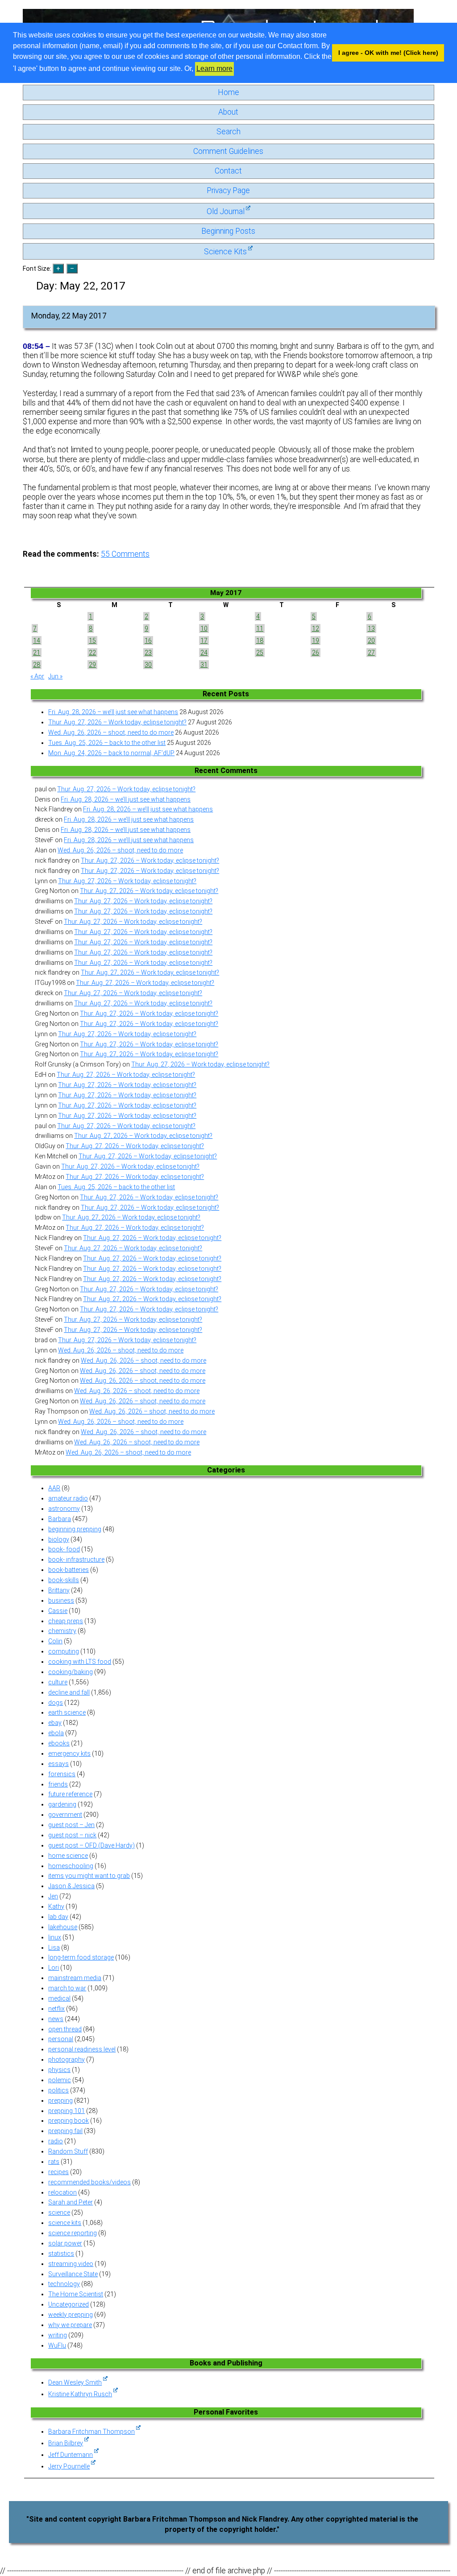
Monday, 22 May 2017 (69, 316)
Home (228, 92)
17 (204, 641)
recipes (58, 2172)
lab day (58, 1917)
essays (58, 1764)
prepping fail (65, 2131)
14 (37, 641)
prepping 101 (66, 2111)
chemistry (62, 1631)
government (65, 1815)
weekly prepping (71, 2315)
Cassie (58, 1611)
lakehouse (63, 1927)
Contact (228, 171)
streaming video (71, 2264)
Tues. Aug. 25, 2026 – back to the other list (107, 743)
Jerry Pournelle (69, 2466)
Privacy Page (228, 190)
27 (371, 653)
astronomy (64, 1509)
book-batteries (69, 1570)
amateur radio (68, 1498)
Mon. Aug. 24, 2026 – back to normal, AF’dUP (111, 753)
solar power (65, 2243)
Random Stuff (68, 2151)
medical (59, 1998)
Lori (54, 1968)
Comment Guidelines (228, 151)
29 (92, 665)
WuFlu (57, 2345)
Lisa (54, 1948)
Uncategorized (69, 2304)
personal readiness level (82, 2049)
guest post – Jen (71, 1825)
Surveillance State (73, 2274)
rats (54, 2162)
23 (148, 653)
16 (148, 641)
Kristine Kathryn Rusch (80, 2394)
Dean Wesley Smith (75, 2382)
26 (316, 653)
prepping (60, 2100)
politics (58, 2090)
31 (204, 665)
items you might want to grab (89, 1876)
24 (204, 653)
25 (260, 653)
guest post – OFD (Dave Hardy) (91, 1845)
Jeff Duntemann (71, 2455)
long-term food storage (81, 1957)
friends (58, 1784)
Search (228, 132)
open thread (65, 2029)
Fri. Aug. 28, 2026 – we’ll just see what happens (113, 712)
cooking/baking (71, 1672)
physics (59, 2070)
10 (204, 628)
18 (260, 641)
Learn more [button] (214, 68)
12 (316, 628)
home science (68, 1856)
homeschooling (71, 1866)
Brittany (59, 1590)
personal (61, 2039)
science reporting (73, 2233)
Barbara (60, 1519)
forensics (62, 1774)
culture (58, 1682)
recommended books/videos (89, 2182)
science (59, 2212)
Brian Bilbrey (66, 2443)
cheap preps (66, 1621)
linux (55, 1937)
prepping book (69, 2121)
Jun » (55, 676)
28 (37, 665)
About (228, 112)
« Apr (37, 676)
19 (316, 641)
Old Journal (226, 211)
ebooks (59, 1743)
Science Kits (225, 252)
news (56, 2019)
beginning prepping (75, 1529)
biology (59, 1539)
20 (371, 641)
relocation (62, 2192)
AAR (54, 1488)
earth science (67, 1712)
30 (148, 665)
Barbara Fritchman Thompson (91, 2431)
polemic (60, 2080)
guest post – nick (72, 1835)
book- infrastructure (76, 1559)
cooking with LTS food (80, 1662)
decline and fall (69, 1692)
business (61, 1600)
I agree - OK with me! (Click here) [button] (388, 53)
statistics (61, 2253)
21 (37, 653)
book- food (64, 1549)
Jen (53, 1896)
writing (58, 2335)
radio (56, 2141)
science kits (65, 2223)
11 (260, 628)
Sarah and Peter (71, 2202)
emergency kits (69, 1753)
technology (64, 2284)
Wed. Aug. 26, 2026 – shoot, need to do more (111, 732)
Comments (125, 554)
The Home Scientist (76, 2294)
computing (64, 1651)
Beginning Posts (228, 231)
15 (92, 641)
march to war (67, 1988)
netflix (56, 2009)
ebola (56, 1733)
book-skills (64, 1580)
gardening (62, 1804)
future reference (70, 1794)
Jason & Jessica (71, 1886)
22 (92, 653)
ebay (55, 1723)
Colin (55, 1641)
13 (371, 628)
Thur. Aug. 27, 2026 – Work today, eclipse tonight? (117, 722)
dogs (56, 1703)
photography (66, 2059)
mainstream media (75, 1978)
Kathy (56, 1906)
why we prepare (70, 2325)
